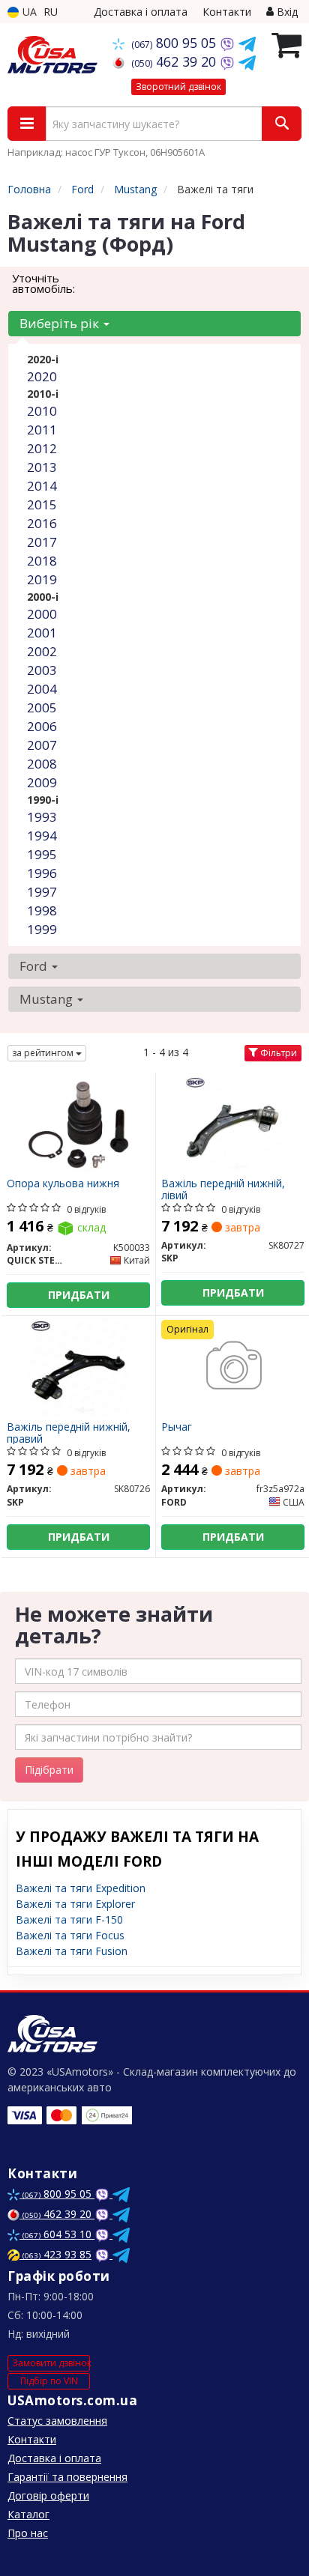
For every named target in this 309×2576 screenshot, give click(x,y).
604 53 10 (58, 2234)
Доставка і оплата (141, 12)
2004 (42, 689)
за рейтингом (44, 1053)
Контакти (227, 12)
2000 (42, 614)
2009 (42, 782)
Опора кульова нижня (63, 1184)
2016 (42, 523)
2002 (42, 651)
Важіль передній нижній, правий (69, 1433)
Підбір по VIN (49, 2381)
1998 (42, 910)
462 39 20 (175, 61)
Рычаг (177, 1427)
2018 (42, 561)
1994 (42, 836)
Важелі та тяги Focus (70, 1935)
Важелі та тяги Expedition (81, 1888)
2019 (42, 579)
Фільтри (277, 1053)
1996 (42, 873)
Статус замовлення (57, 2421)
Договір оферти (48, 2495)
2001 (42, 633)
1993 (42, 817)
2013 (42, 467)
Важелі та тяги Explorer (75, 1904)
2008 (42, 764)
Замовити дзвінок (51, 2363)
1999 (42, 929)
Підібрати (49, 1770)
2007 (42, 745)
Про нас (28, 2533)
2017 (42, 542)
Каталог (28, 2514)
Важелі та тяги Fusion (72, 1951)
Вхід (286, 12)
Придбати (79, 1295)
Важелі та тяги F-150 (69, 1919)
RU (51, 12)
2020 (42, 376)
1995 (42, 854)
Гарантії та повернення (67, 2477)
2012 (42, 448)
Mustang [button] (48, 999)
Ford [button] (35, 966)
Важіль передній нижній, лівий (223, 1189)
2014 (42, 486)
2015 (42, 504)
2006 (42, 726)
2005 (42, 707)
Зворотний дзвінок (178, 87)
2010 (42, 411)
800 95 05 (175, 43)
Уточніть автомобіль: (43, 283)
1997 (42, 892)
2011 (42, 430)
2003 (42, 670)
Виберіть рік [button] (61, 323)
